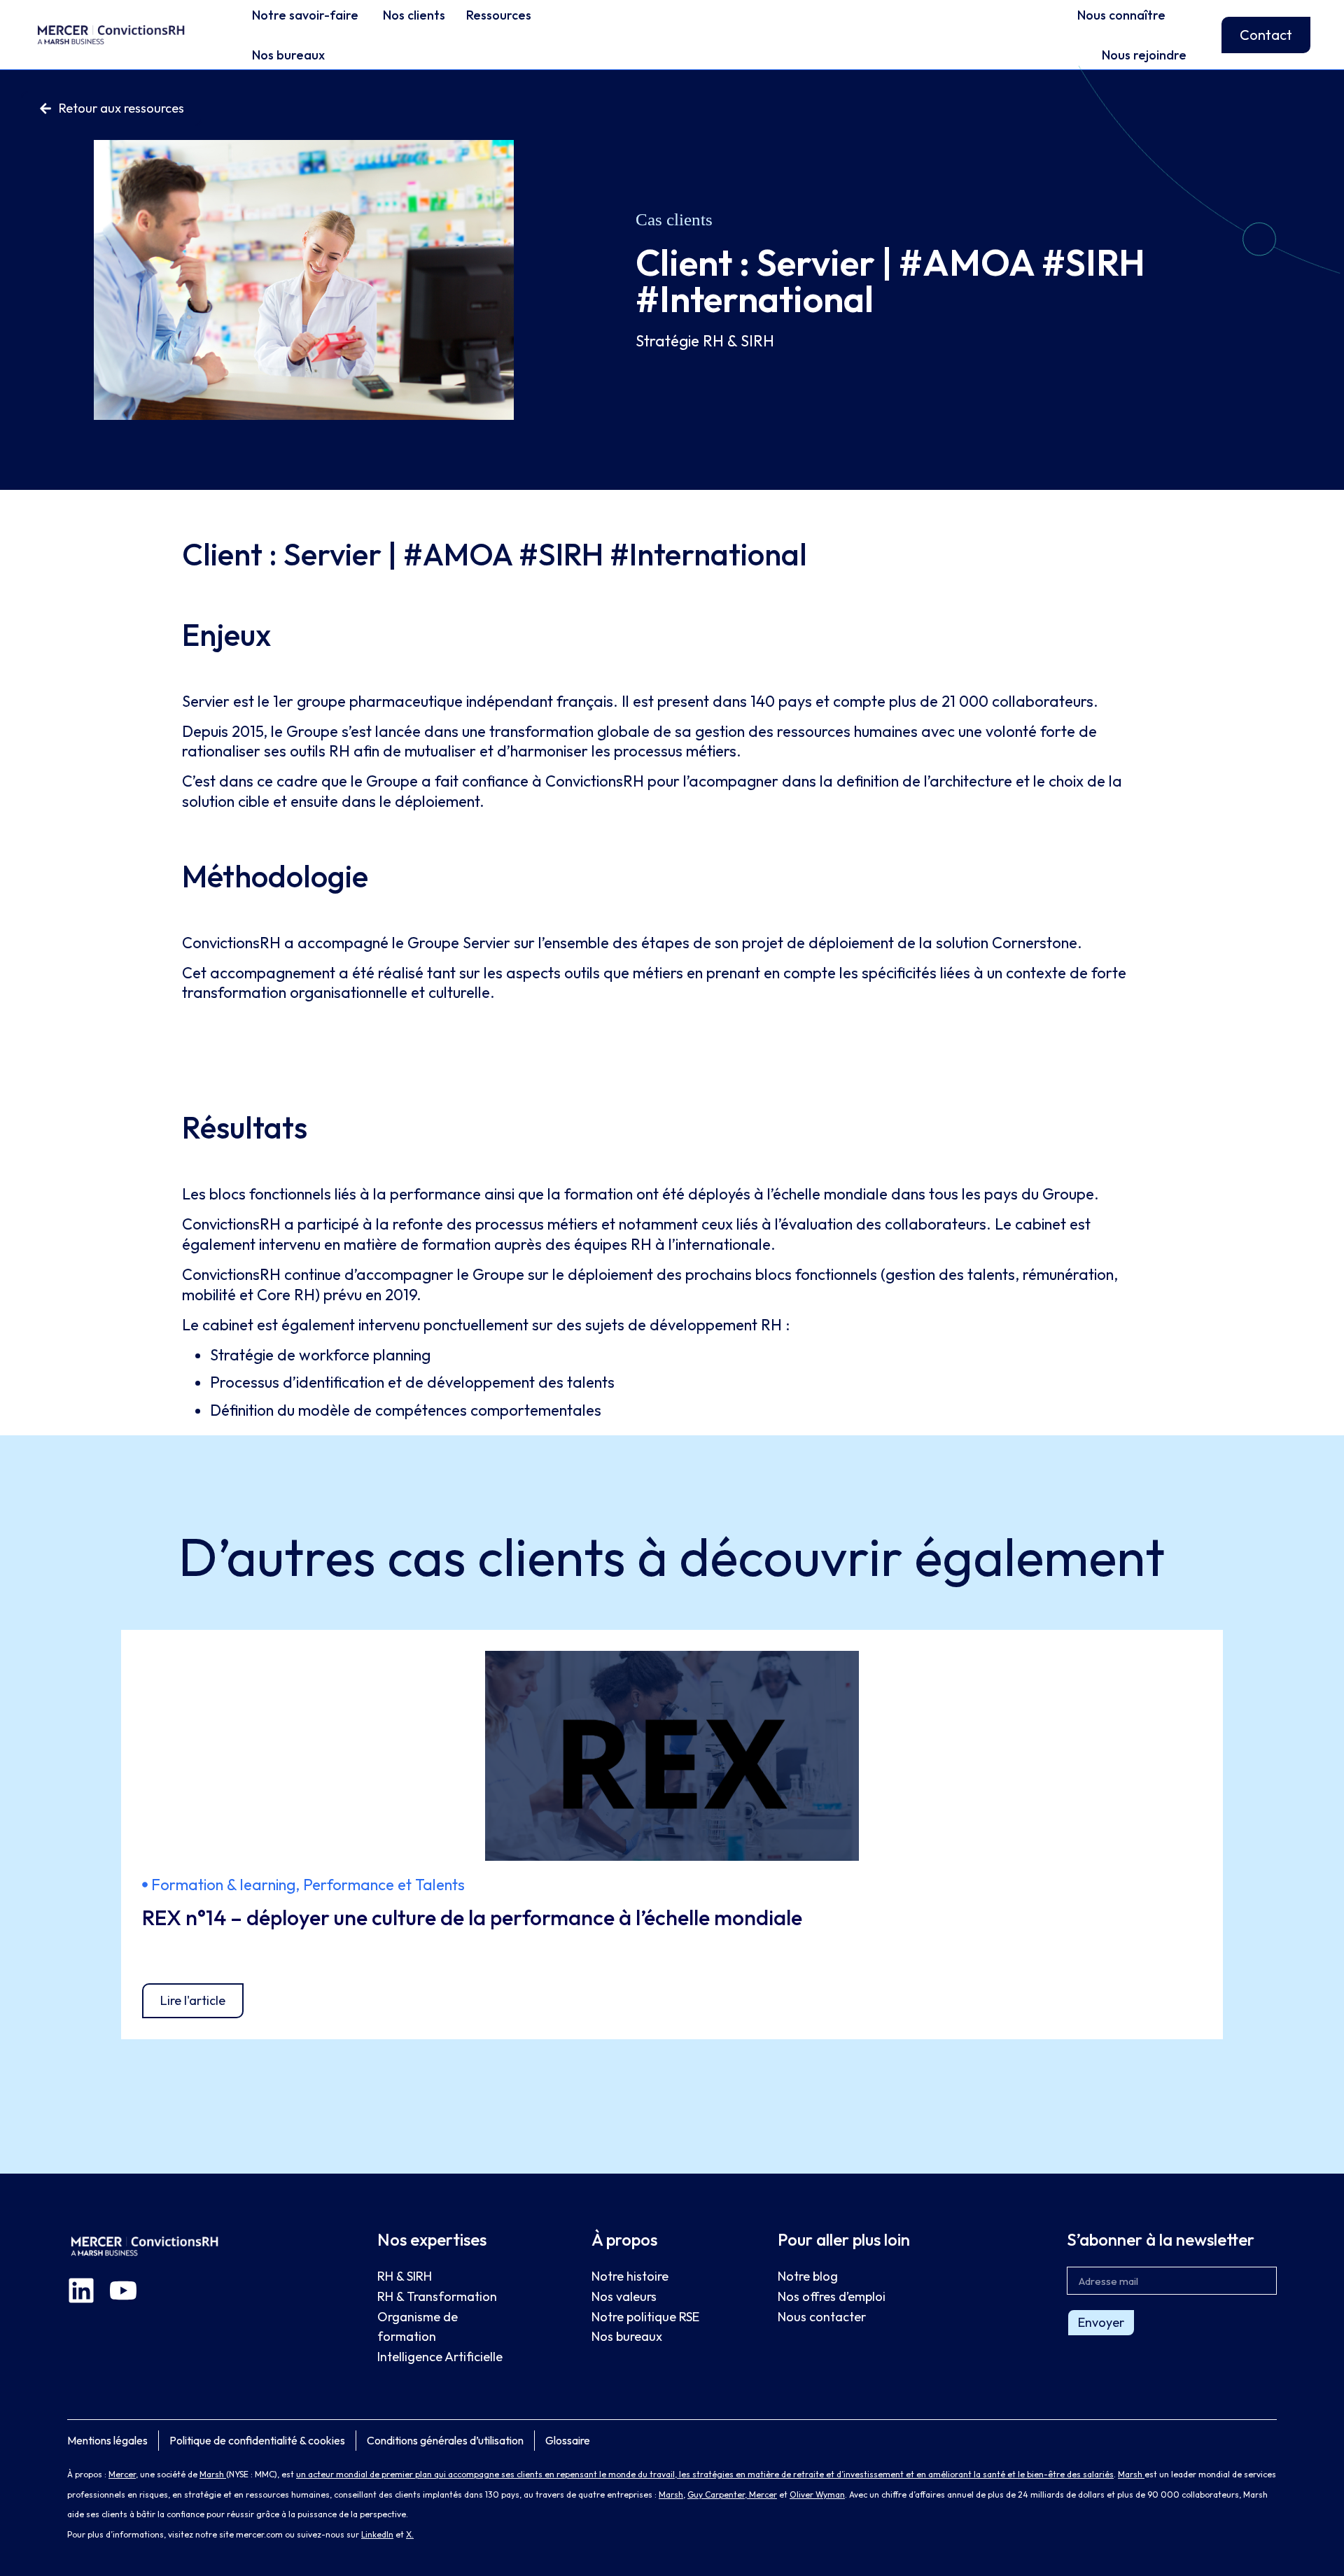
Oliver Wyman (817, 2494)
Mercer (122, 2474)
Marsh (213, 2474)
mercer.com (259, 2534)
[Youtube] (123, 2290)
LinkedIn (377, 2534)
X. (410, 2534)
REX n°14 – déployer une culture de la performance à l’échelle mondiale (472, 1917)
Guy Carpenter (716, 2494)
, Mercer (761, 2494)
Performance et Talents (384, 1885)
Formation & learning (223, 1885)
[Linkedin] (81, 2290)
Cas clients (674, 219)
